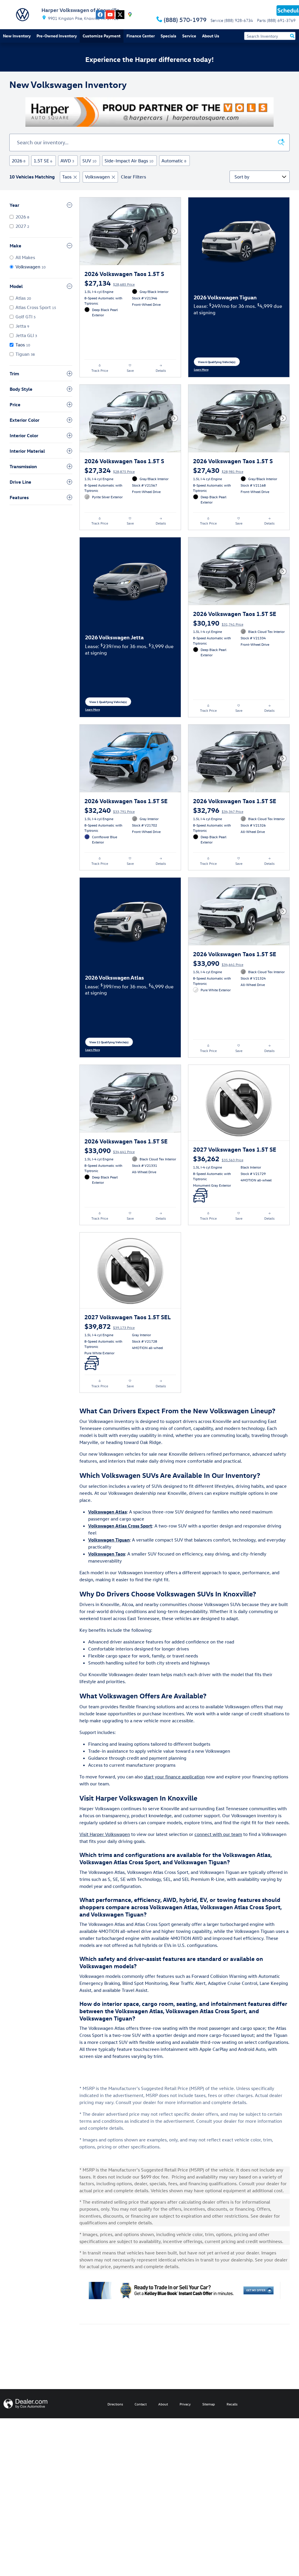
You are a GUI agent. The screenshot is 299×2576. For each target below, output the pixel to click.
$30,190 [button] (218, 623)
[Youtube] (110, 15)
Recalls (232, 2404)
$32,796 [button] (218, 810)
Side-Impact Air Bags (129, 161)
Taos (67, 177)
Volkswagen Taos (107, 1554)
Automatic (174, 161)
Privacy (185, 2404)
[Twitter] (120, 15)
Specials (168, 36)
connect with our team (218, 1834)
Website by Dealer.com (25, 2404)
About (163, 2404)
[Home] (22, 15)
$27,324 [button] (109, 470)
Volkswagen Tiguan (109, 1540)
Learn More (204, 369)
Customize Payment (102, 36)
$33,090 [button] (218, 963)
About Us (211, 36)
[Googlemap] (130, 15)
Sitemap (209, 2404)
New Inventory (17, 36)
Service (189, 36)
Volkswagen (97, 177)
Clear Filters (133, 177)
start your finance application (174, 1777)
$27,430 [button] (218, 470)
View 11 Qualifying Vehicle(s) (109, 1043)
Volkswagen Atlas (107, 1512)
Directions (115, 2404)
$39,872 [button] (109, 1326)
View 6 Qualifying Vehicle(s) (217, 363)
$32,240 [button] (109, 810)
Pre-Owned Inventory (57, 36)
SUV (89, 161)
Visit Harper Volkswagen (105, 1834)
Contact (141, 2404)
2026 (19, 161)
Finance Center (141, 36)
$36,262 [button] (218, 1158)
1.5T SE (43, 161)
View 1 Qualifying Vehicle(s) (108, 703)
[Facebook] (100, 15)
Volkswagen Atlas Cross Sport (120, 1526)
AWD (67, 161)
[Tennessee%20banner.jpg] (149, 112)
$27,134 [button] (109, 283)
